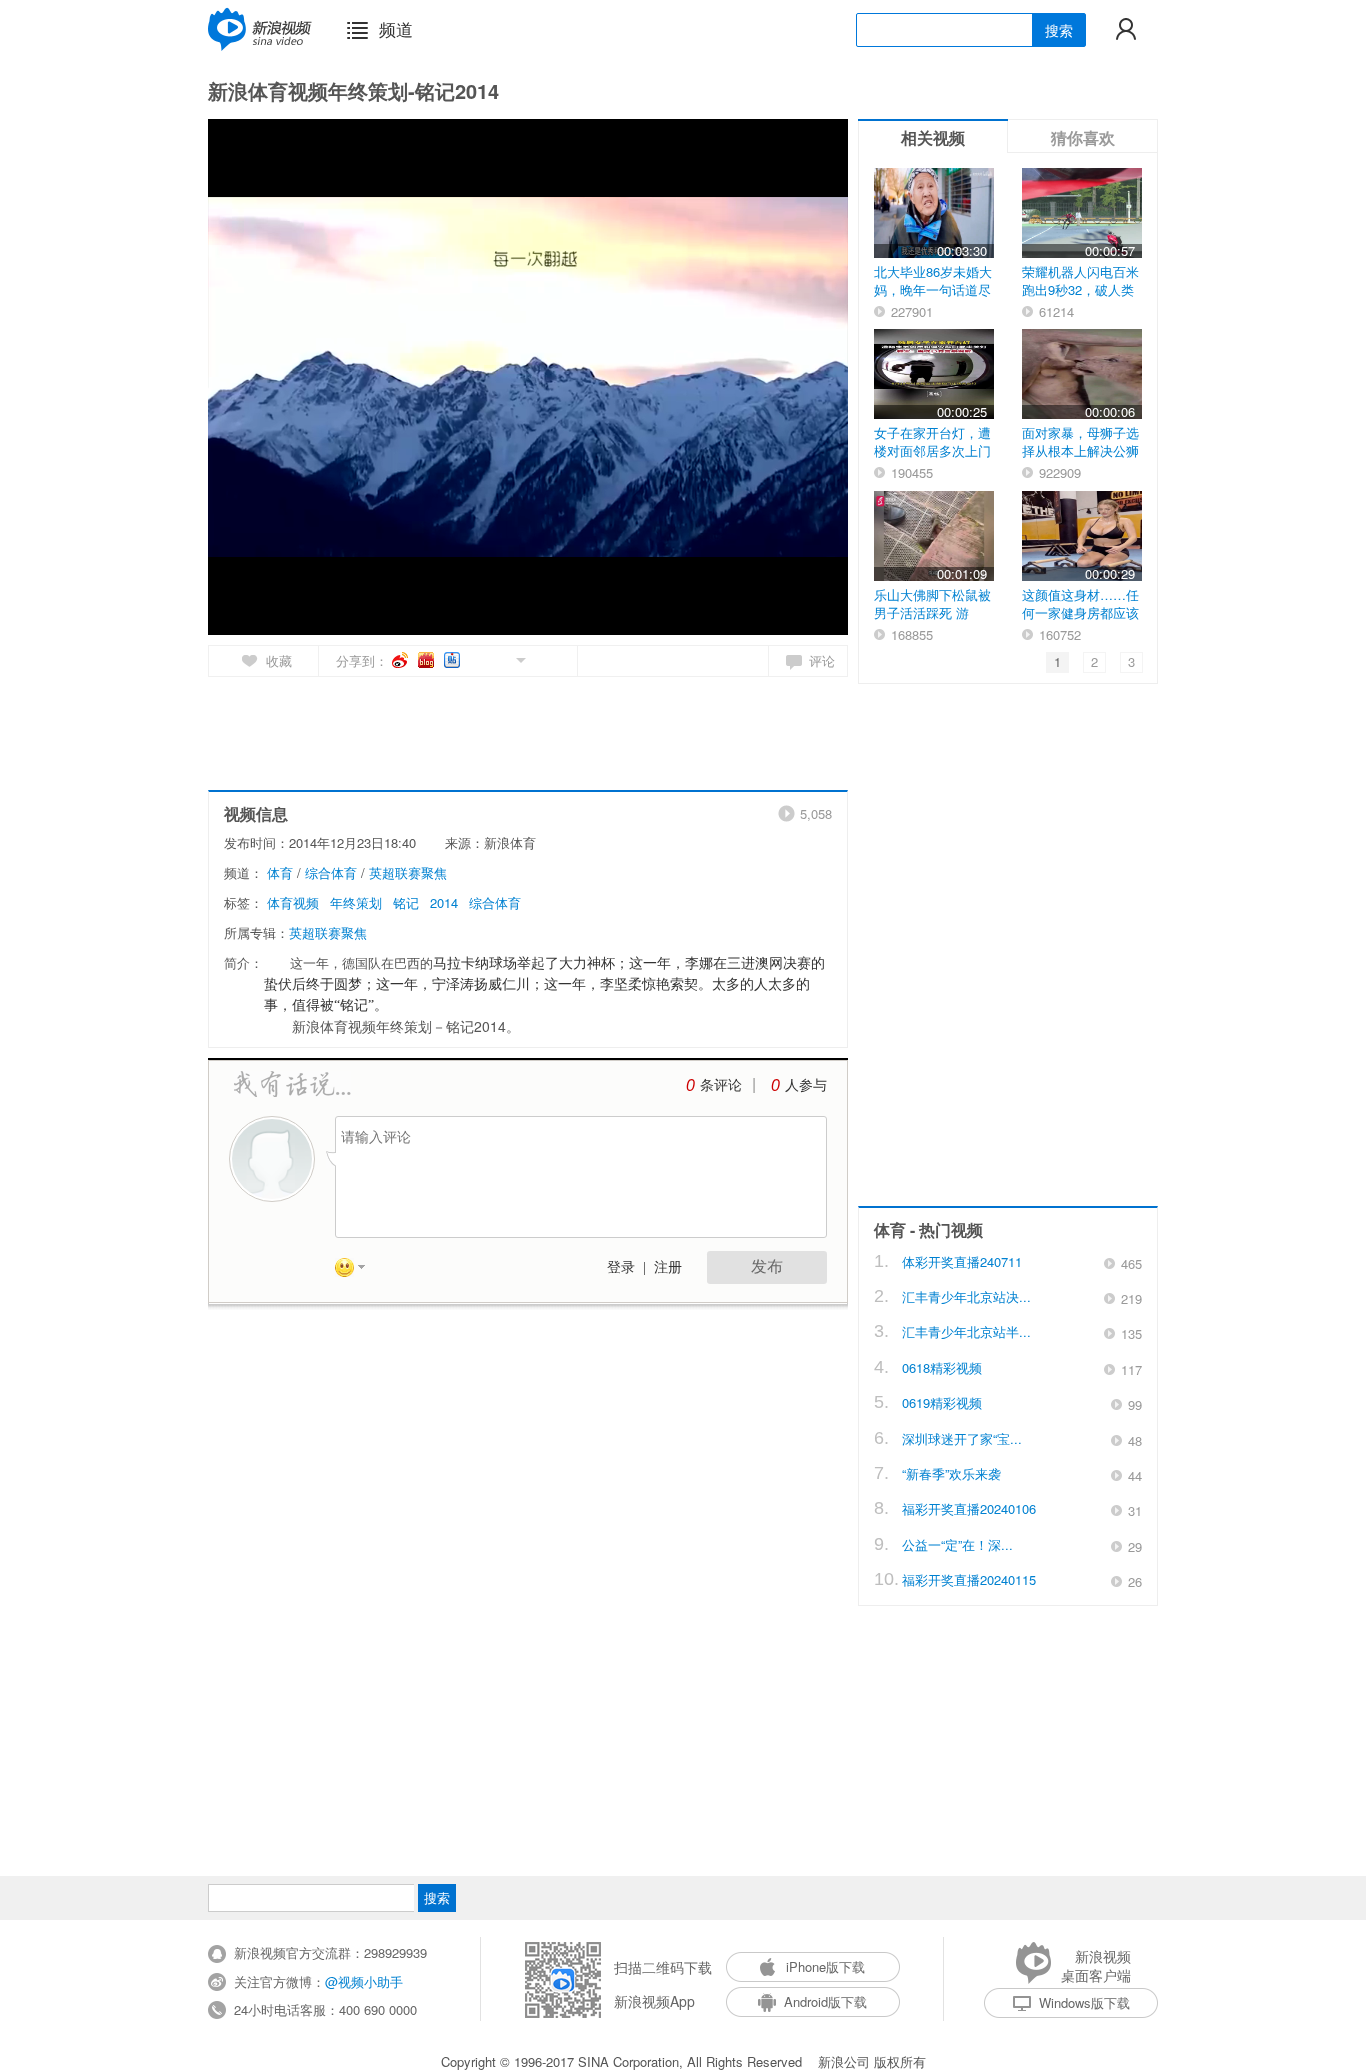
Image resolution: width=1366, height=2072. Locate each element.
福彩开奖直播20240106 (969, 1508)
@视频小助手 (364, 1981)
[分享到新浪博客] (427, 660)
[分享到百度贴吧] (453, 660)
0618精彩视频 (942, 1367)
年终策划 (356, 902)
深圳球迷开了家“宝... (962, 1438)
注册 (668, 1267)
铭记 (406, 902)
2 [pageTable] (1094, 661)
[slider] (740, 612)
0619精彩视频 (942, 1402)
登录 (621, 1267)
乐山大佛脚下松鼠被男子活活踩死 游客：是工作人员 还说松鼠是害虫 (932, 621)
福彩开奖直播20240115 (969, 1579)
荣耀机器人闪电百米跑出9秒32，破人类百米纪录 (1080, 289)
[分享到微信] (497, 658)
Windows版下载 (1084, 2002)
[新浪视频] (260, 29)
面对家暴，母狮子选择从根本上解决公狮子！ (1080, 450)
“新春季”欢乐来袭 (951, 1473)
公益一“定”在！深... (957, 1544)
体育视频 (293, 902)
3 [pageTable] (1131, 661)
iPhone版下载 (825, 1966)
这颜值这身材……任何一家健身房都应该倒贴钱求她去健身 (1080, 612)
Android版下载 (825, 2001)
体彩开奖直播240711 (962, 1261)
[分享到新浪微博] (401, 660)
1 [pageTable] (1057, 661)
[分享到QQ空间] (475, 658)
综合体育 (331, 872)
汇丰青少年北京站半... (966, 1331)
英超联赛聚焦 (408, 872)
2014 (444, 902)
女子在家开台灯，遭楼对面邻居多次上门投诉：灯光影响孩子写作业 (932, 459)
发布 (767, 1266)
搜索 (1059, 30)
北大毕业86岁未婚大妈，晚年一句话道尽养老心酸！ (933, 289)
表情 (357, 1271)
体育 (280, 872)
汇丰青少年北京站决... (966, 1296)
